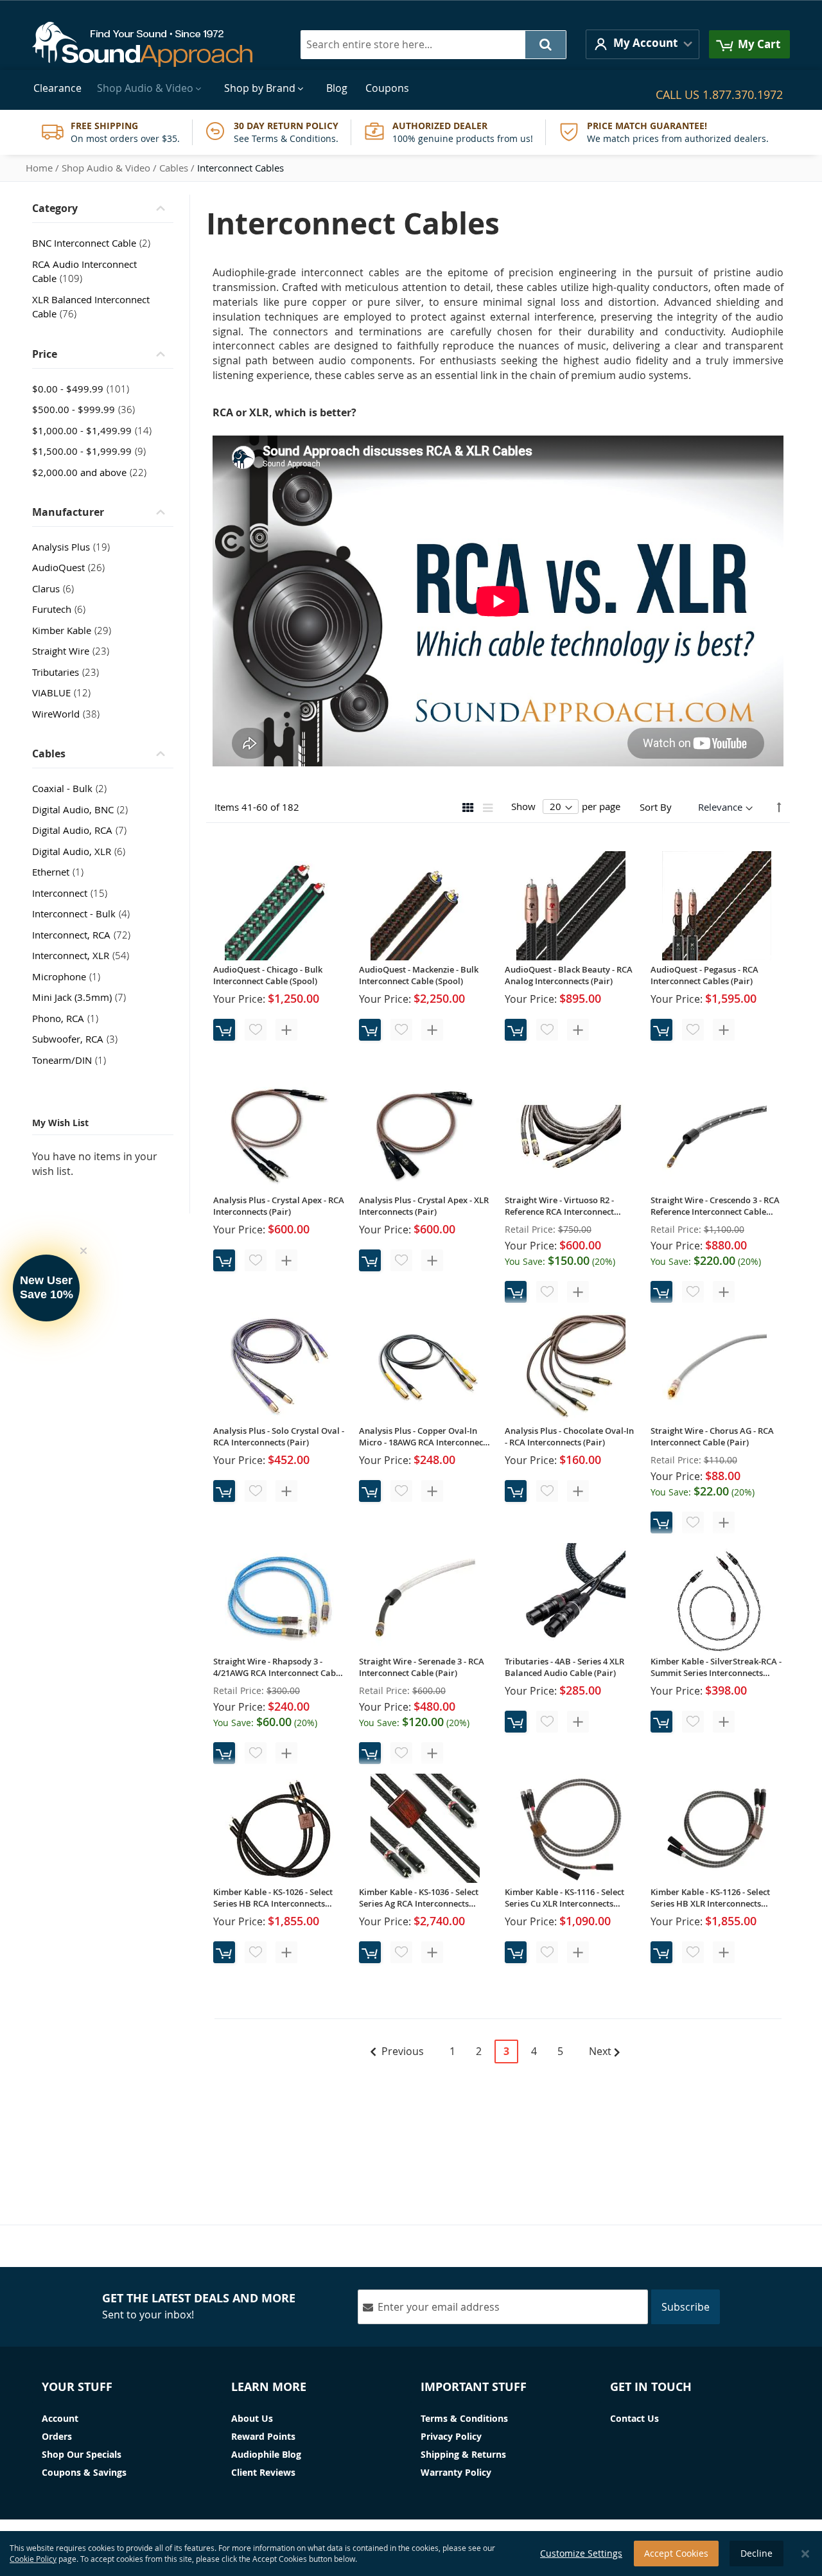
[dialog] (411, 2554)
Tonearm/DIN (73, 1060)
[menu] (411, 88)
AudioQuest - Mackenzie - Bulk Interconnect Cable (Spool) (419, 975)
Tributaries (69, 672)
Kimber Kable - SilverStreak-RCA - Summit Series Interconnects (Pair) (716, 1667)
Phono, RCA (69, 1018)
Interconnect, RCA (85, 935)
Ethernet (62, 872)
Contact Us (634, 2418)
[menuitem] (57, 88)
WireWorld (70, 714)
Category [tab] (55, 208)
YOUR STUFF (77, 2387)
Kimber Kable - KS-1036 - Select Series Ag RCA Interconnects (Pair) (419, 1898)
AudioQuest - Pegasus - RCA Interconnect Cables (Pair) (704, 975)
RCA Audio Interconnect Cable (84, 271)
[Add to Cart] (224, 1030)
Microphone (70, 976)
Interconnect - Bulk (85, 913)
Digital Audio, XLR (83, 851)
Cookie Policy (33, 2559)
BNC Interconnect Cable (95, 243)
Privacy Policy (451, 2436)
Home (39, 168)
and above (93, 472)
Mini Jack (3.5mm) (83, 997)
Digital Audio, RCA (83, 830)
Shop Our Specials (82, 2454)
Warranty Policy (456, 2472)
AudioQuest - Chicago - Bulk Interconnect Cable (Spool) (268, 975)
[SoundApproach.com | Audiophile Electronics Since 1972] (152, 44)
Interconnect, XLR (84, 955)
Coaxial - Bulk (73, 788)
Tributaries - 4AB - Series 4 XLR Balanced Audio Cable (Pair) (564, 1667)
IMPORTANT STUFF (474, 2387)
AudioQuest (72, 567)
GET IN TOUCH (651, 2387)
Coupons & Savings (84, 2472)
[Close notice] (805, 2554)
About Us (252, 2418)
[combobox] (433, 45)
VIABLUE (65, 693)
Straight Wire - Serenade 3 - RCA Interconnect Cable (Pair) (422, 1667)
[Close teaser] (83, 1251)
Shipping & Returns (463, 2454)
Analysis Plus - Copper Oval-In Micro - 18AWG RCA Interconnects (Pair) (424, 1436)
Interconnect (74, 893)
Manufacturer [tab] (68, 512)
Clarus (57, 588)
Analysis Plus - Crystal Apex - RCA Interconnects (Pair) (279, 1206)
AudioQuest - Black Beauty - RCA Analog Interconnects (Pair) (569, 975)
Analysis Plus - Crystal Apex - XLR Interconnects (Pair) (424, 1206)
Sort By (656, 807)
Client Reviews (263, 2472)
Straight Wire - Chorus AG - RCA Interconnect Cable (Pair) (712, 1436)
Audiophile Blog (266, 2454)
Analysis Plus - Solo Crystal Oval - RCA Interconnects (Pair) (279, 1436)
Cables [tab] (49, 754)
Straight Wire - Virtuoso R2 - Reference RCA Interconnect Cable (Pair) (559, 1206)
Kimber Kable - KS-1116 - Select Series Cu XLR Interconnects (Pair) (564, 1898)
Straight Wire (74, 651)
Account (60, 2418)
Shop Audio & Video (106, 168)
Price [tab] (45, 354)
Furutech (63, 609)
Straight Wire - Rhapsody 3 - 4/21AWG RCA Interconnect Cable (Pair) (278, 1667)
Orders (57, 2436)
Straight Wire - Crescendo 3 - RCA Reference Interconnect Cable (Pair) (715, 1206)
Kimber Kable (75, 630)
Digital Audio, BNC (84, 809)
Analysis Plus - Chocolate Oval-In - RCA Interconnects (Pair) (569, 1436)
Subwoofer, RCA (79, 1039)
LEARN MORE (269, 2387)
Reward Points (263, 2436)
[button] (643, 44)
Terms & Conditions (464, 2418)
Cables (174, 168)
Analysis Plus (75, 547)
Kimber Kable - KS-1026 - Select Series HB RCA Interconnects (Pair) (273, 1898)
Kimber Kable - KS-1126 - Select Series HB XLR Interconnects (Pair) (710, 1898)
